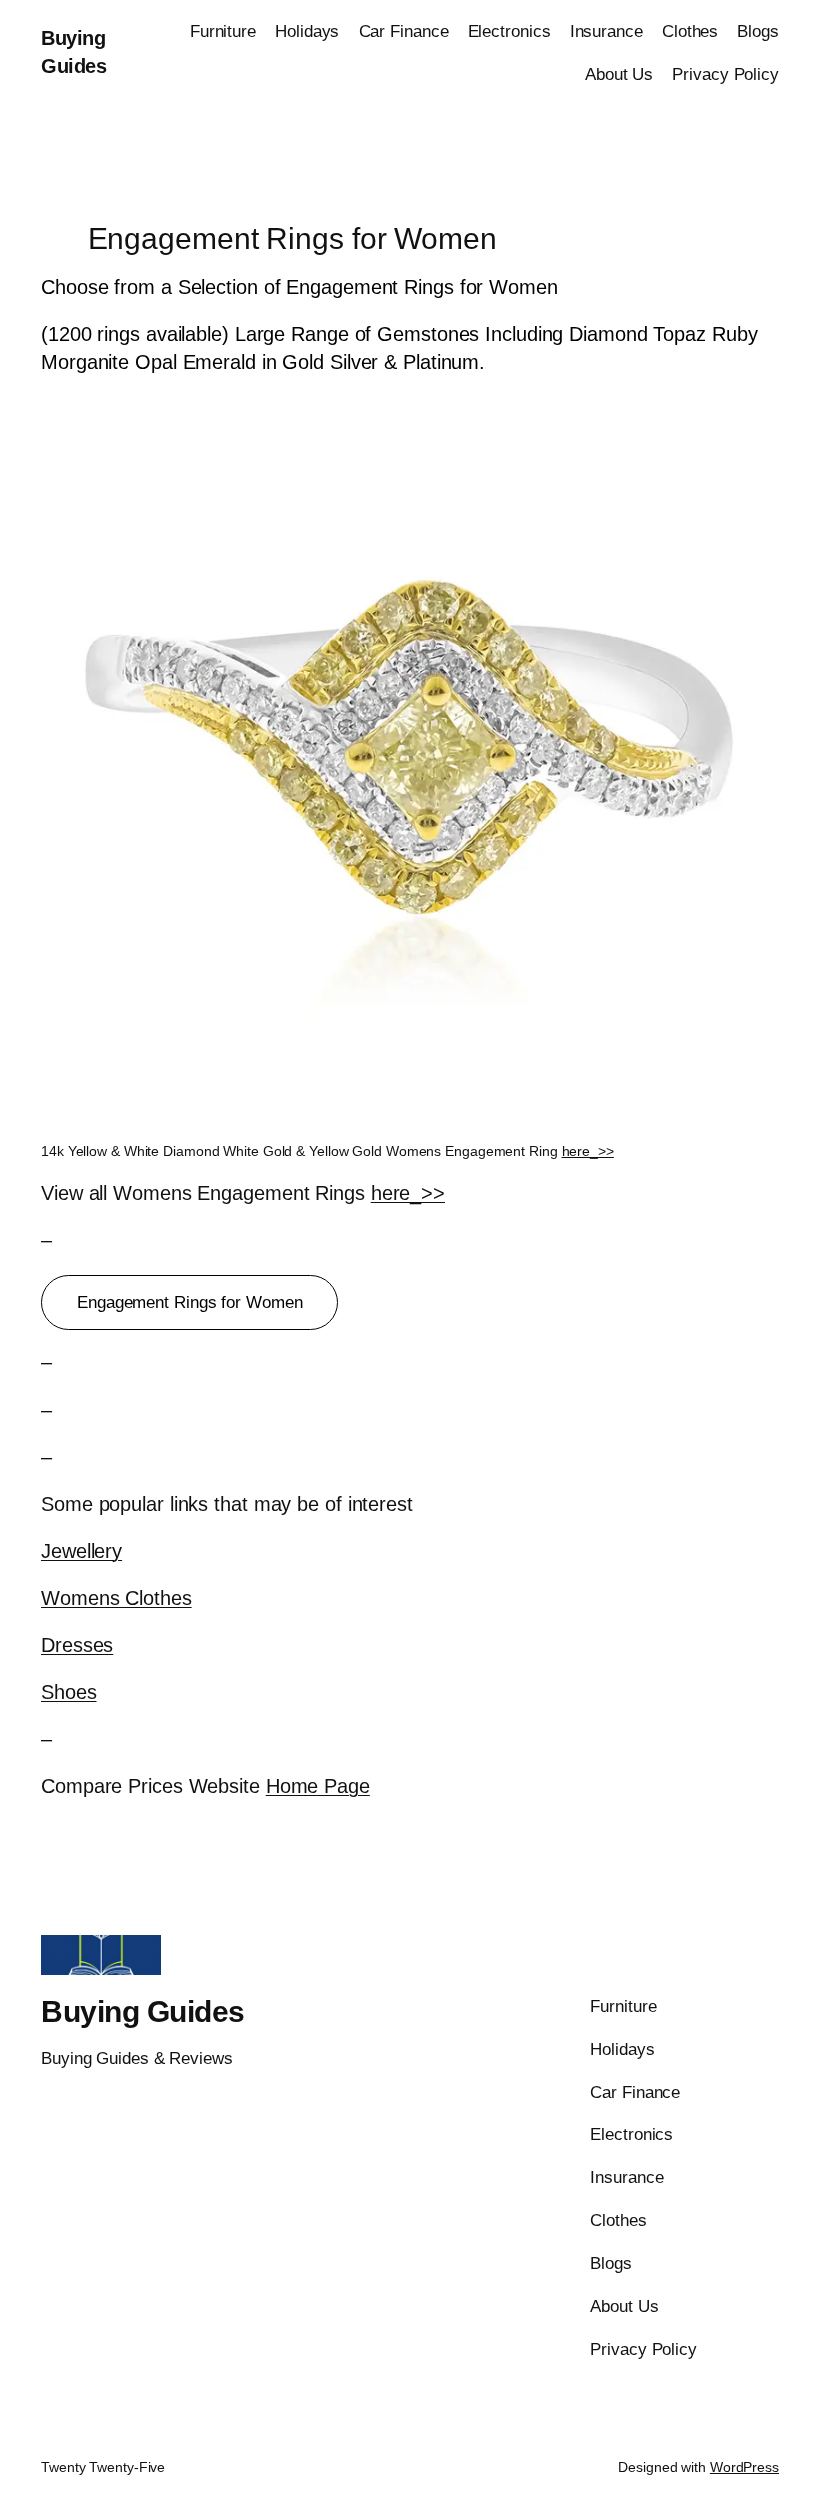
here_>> (588, 1151)
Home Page (318, 1786)
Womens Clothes (116, 1598)
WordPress (744, 2467)
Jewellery (81, 1551)
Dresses (77, 1645)
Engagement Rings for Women (189, 1302)
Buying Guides (143, 2011)
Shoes (69, 1692)
